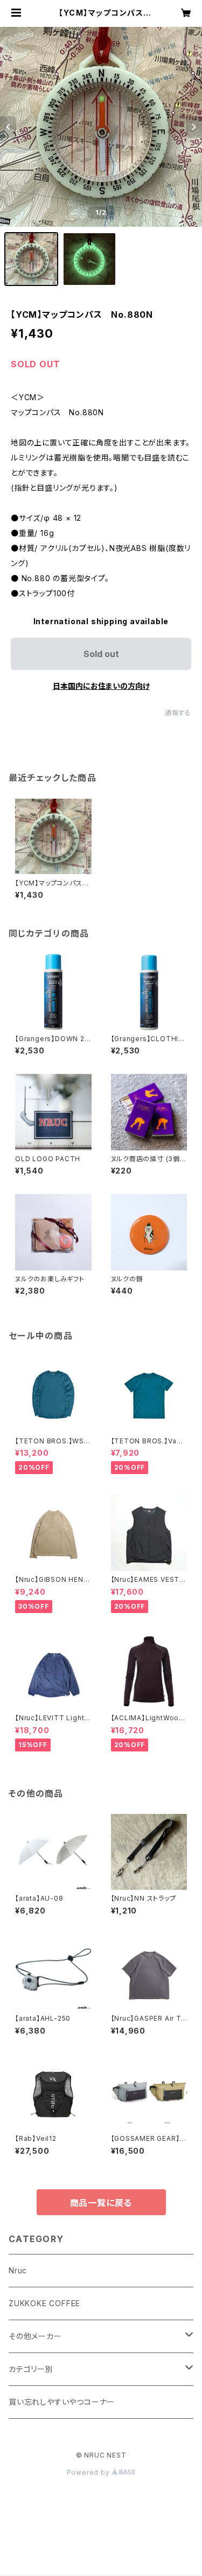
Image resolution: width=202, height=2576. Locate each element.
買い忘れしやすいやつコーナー (62, 2402)
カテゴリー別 (31, 2369)
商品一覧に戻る (101, 2203)
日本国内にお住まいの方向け (101, 686)
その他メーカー (35, 2336)
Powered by (89, 2472)
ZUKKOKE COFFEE (44, 2303)
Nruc (18, 2270)
